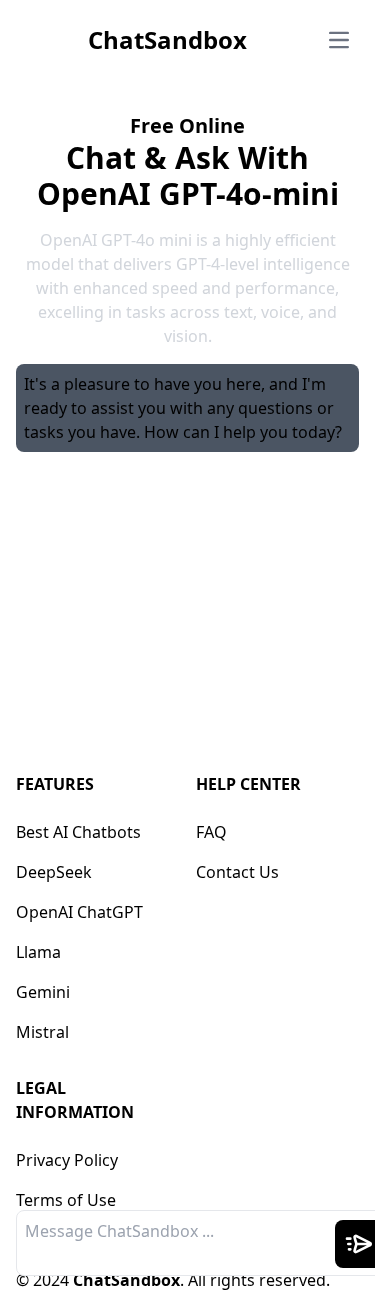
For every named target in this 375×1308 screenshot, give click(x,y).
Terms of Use (66, 1200)
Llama (38, 952)
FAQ (211, 832)
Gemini (43, 992)
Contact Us (237, 872)
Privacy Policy (67, 1160)
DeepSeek (54, 872)
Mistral (42, 1032)
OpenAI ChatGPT (79, 912)
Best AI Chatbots (78, 832)
